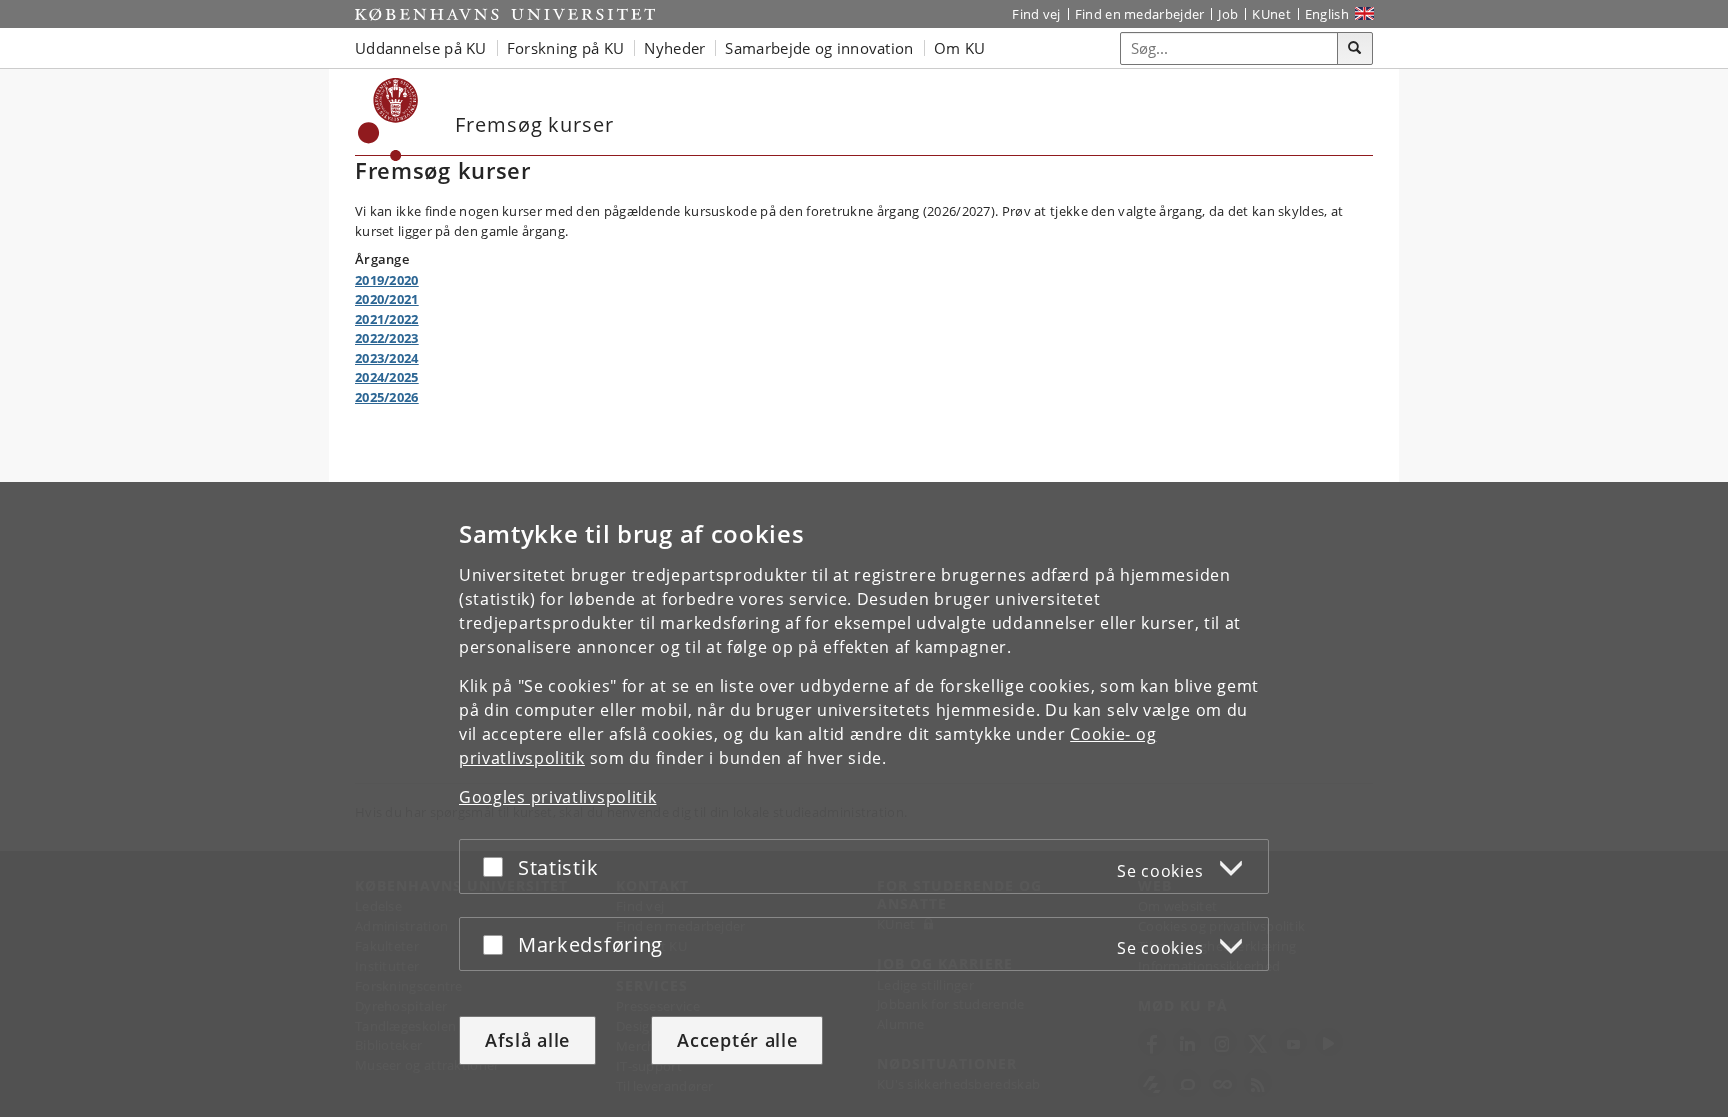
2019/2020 (387, 280)
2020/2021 (387, 299)
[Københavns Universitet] (505, 14)
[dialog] (864, 799)
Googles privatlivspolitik (558, 797)
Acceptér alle (737, 1040)
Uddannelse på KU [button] (421, 48)
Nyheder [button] (674, 48)
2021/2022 (387, 319)
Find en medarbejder (1140, 14)
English (1327, 14)
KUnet (1271, 14)
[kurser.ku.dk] (388, 119)
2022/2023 (387, 338)
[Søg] (1355, 49)
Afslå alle (527, 1040)
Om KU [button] (960, 48)
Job (1228, 14)
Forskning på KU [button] (566, 48)
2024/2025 (387, 377)
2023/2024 (387, 358)
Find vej (1036, 14)
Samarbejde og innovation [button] (819, 48)
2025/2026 (387, 397)
